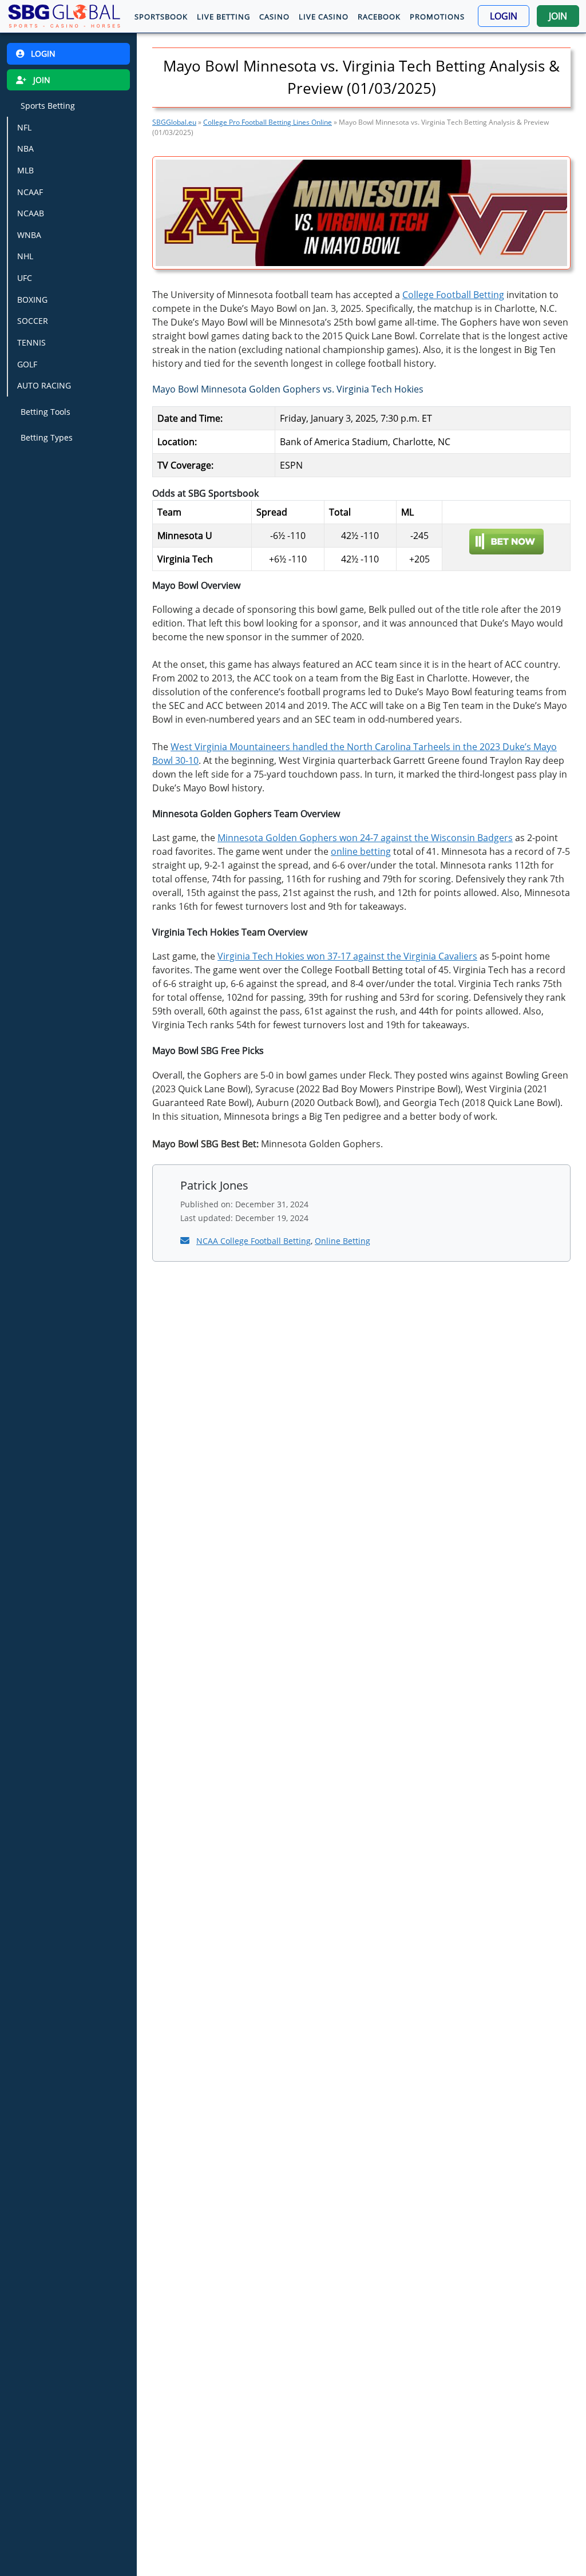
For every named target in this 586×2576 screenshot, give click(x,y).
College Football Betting (453, 295)
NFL (24, 127)
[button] (504, 16)
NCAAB (31, 213)
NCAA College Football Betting (254, 1241)
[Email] (186, 1241)
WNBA (29, 235)
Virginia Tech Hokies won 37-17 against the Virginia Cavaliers (347, 956)
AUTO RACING (44, 385)
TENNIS (31, 342)
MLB (25, 170)
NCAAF (30, 192)
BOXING (32, 300)
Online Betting (343, 1241)
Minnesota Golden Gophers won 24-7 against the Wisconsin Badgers (365, 838)
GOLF (27, 364)
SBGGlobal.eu (174, 122)
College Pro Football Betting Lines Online (268, 122)
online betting (361, 851)
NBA (25, 148)
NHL (25, 256)
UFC (25, 278)
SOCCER (33, 321)
